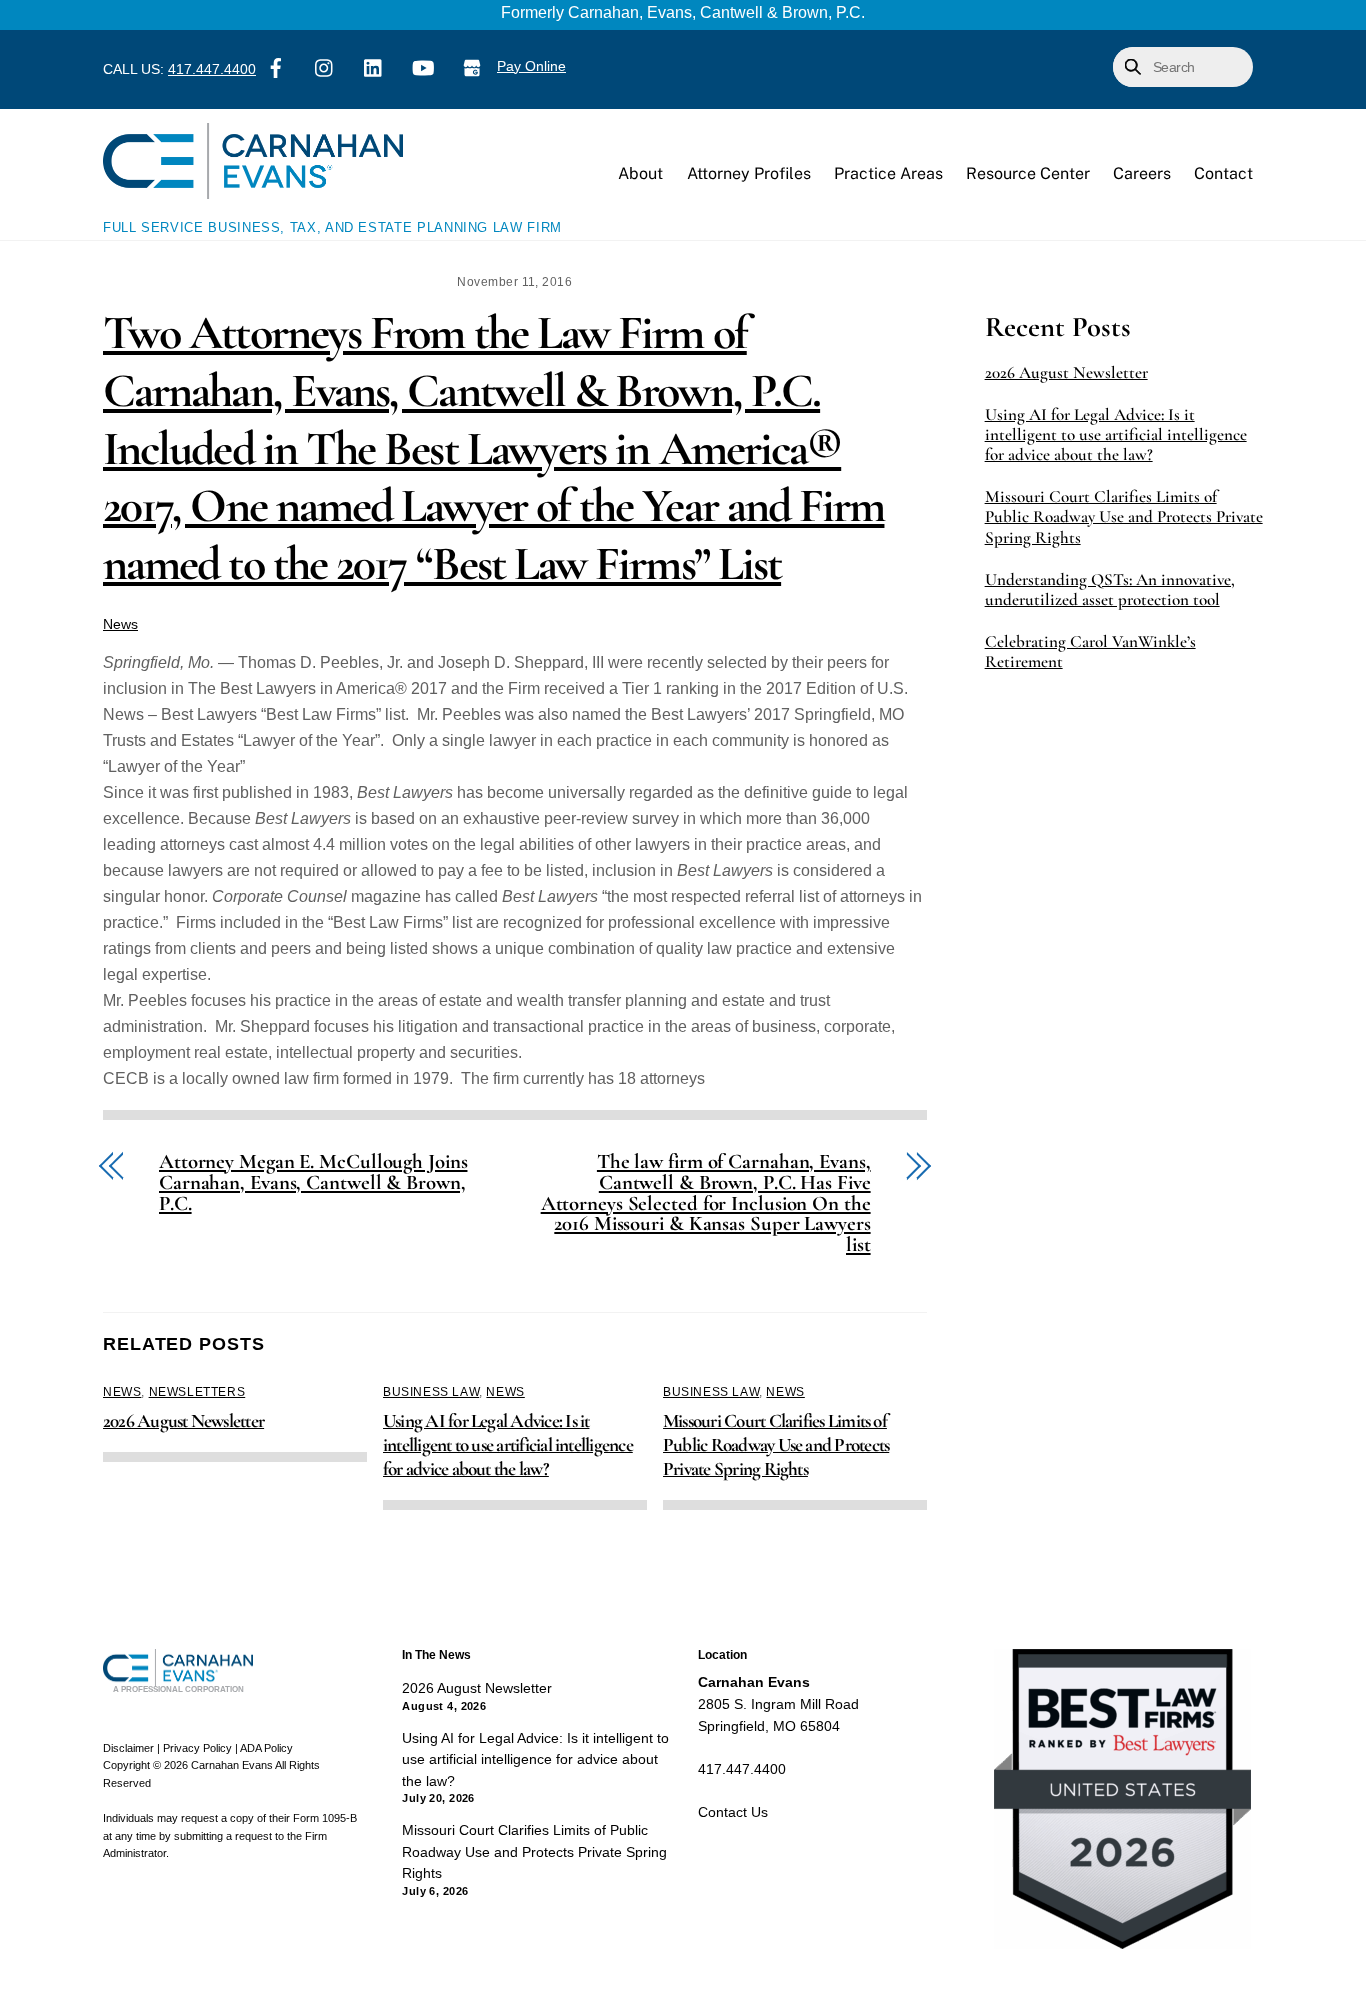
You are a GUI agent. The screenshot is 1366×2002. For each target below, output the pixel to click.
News (120, 624)
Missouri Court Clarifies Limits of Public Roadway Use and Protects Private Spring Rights (776, 1445)
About (640, 173)
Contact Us (733, 1812)
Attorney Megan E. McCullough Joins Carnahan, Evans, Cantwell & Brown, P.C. (313, 1183)
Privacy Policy (197, 1748)
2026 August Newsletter (183, 1421)
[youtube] (423, 66)
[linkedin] (374, 66)
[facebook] (276, 66)
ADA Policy (266, 1748)
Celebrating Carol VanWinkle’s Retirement (1090, 652)
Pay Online (531, 66)
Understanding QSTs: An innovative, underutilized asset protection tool (1110, 590)
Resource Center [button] (1028, 173)
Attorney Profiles (749, 173)
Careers (1142, 173)
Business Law (431, 1392)
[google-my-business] (472, 66)
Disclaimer (128, 1748)
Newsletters (197, 1392)
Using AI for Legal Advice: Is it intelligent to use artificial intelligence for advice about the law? (508, 1445)
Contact (1223, 173)
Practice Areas (888, 173)
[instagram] (325, 66)
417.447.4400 (212, 69)
